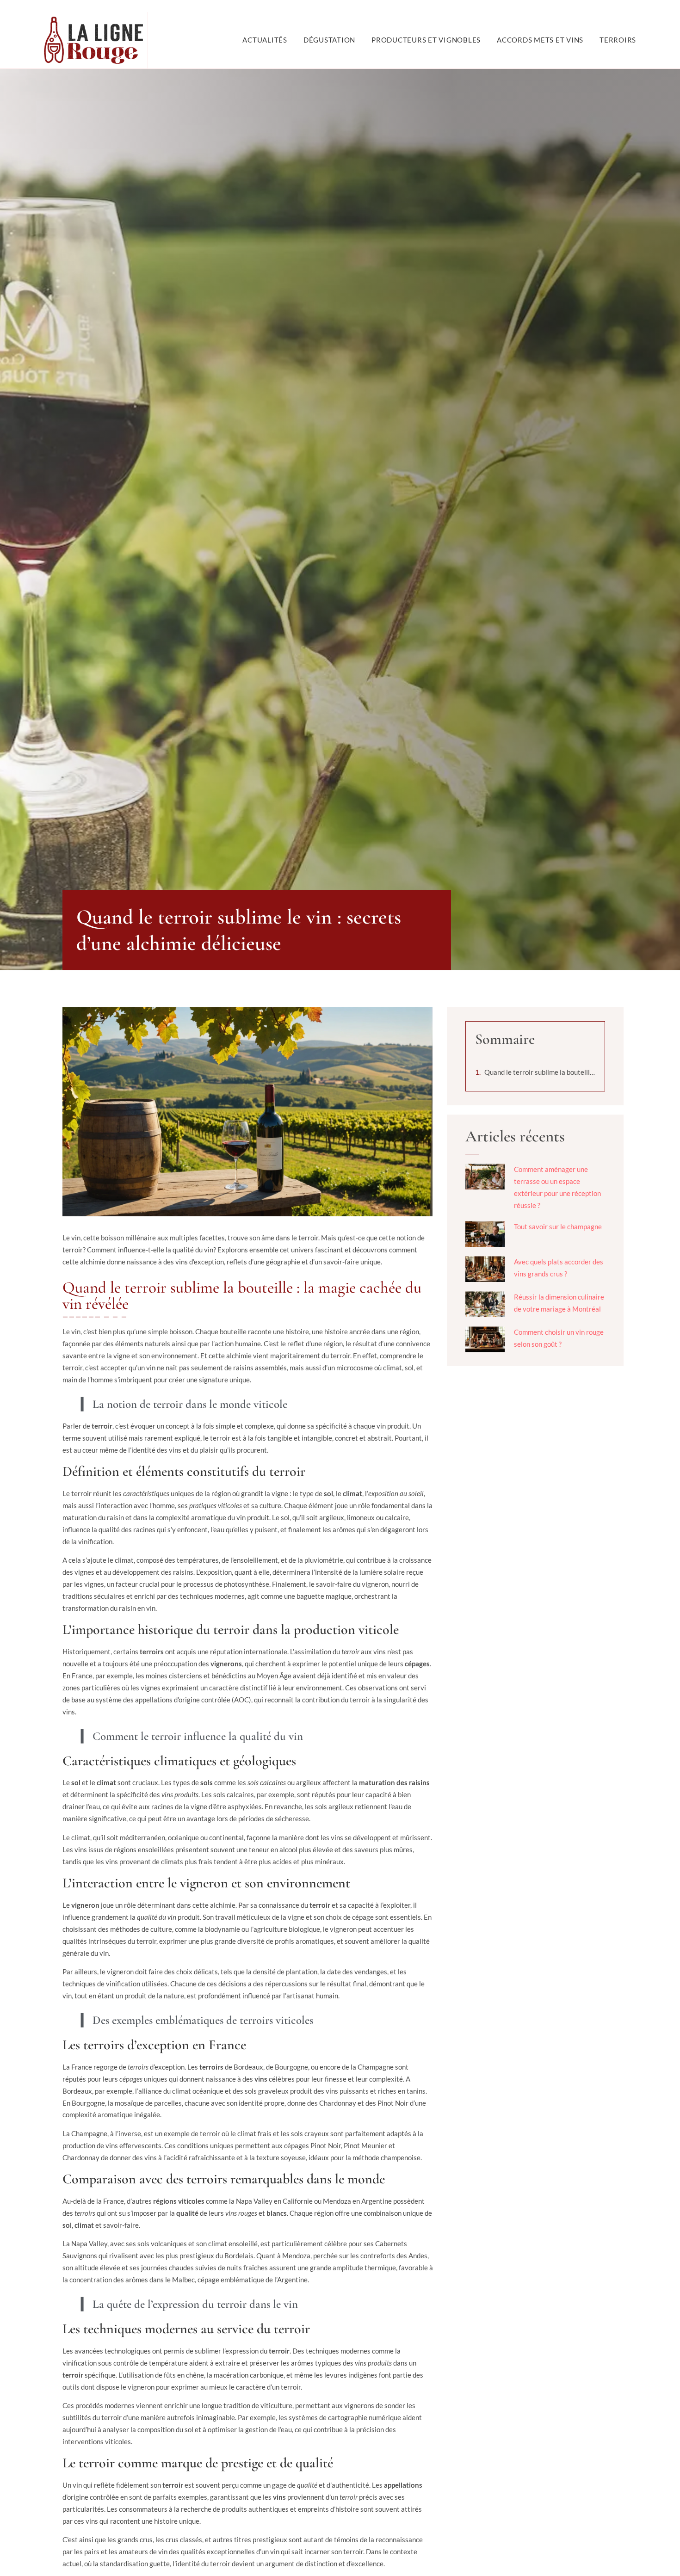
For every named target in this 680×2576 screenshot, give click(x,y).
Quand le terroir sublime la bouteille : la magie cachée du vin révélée (540, 1072)
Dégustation (329, 40)
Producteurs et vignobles (426, 40)
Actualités (265, 40)
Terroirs (618, 40)
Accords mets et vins (540, 40)
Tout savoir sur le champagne (558, 1226)
